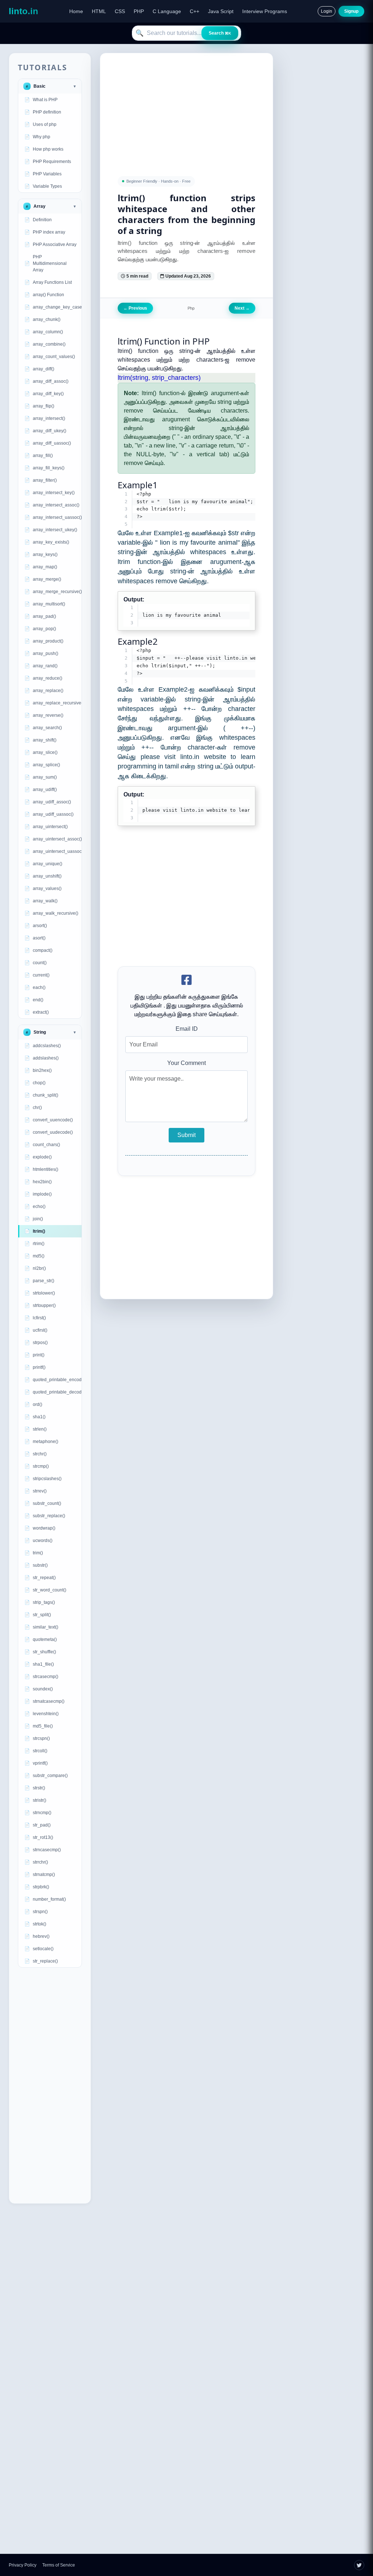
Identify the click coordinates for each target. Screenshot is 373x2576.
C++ (195, 11)
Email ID (187, 1029)
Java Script (221, 11)
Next (242, 308)
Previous (135, 308)
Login (327, 11)
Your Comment (186, 1063)
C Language (167, 11)
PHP (139, 11)
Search (220, 33)
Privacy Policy (23, 2565)
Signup (351, 11)
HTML (99, 11)
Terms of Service (59, 2565)
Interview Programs (265, 11)
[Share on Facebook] (186, 980)
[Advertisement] (50, 2086)
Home (76, 11)
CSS (120, 11)
